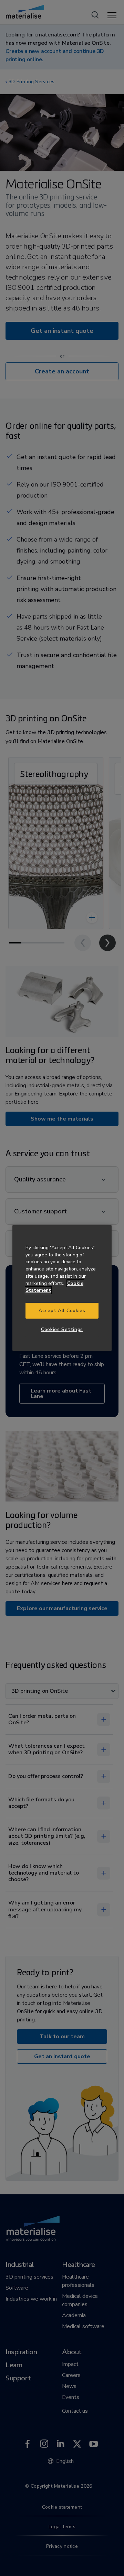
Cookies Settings (62, 1329)
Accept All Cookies (62, 1311)
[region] (62, 1288)
